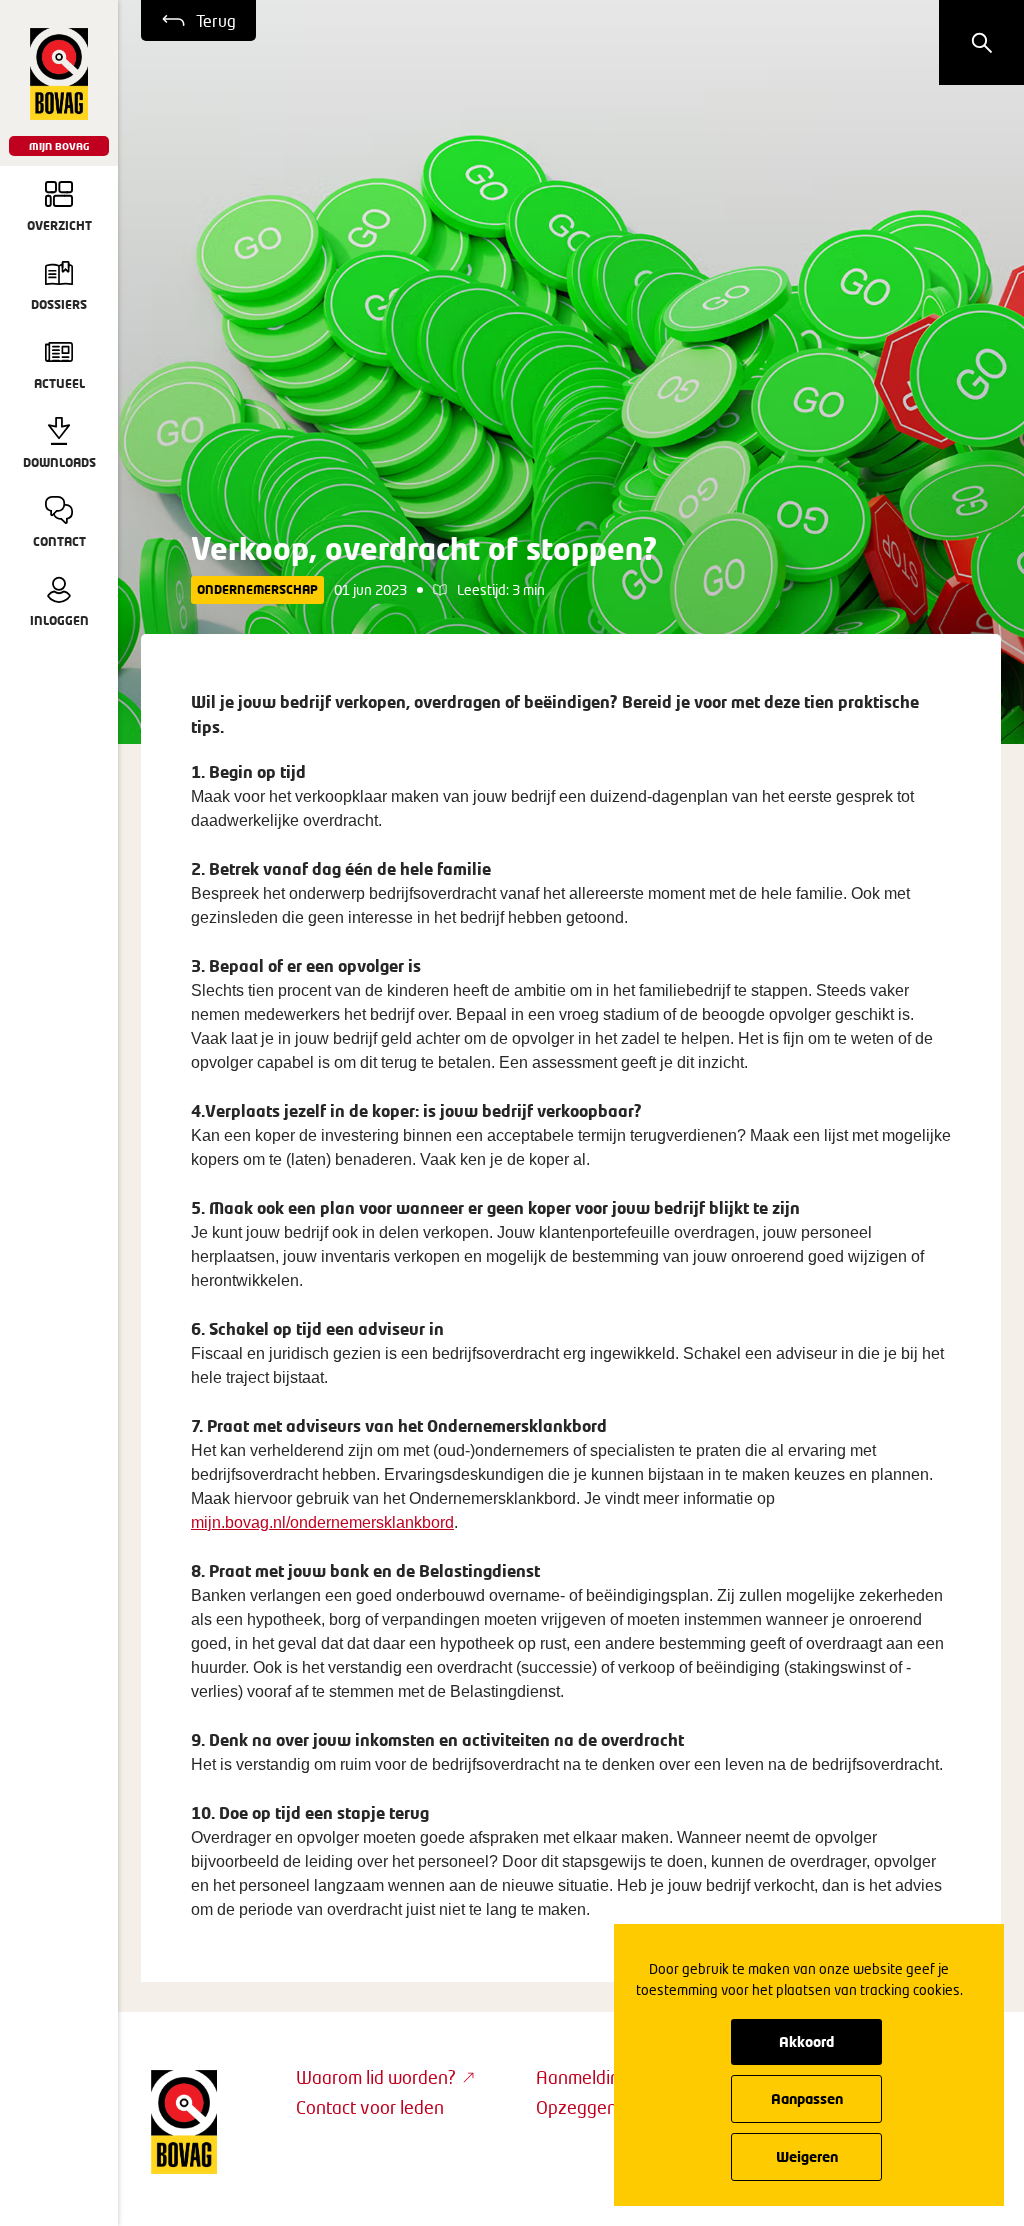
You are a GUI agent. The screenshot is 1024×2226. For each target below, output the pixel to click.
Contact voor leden (370, 2107)
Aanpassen (807, 2098)
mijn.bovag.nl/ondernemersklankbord (322, 1522)
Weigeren (807, 2156)
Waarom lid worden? (376, 2077)
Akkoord (806, 2041)
